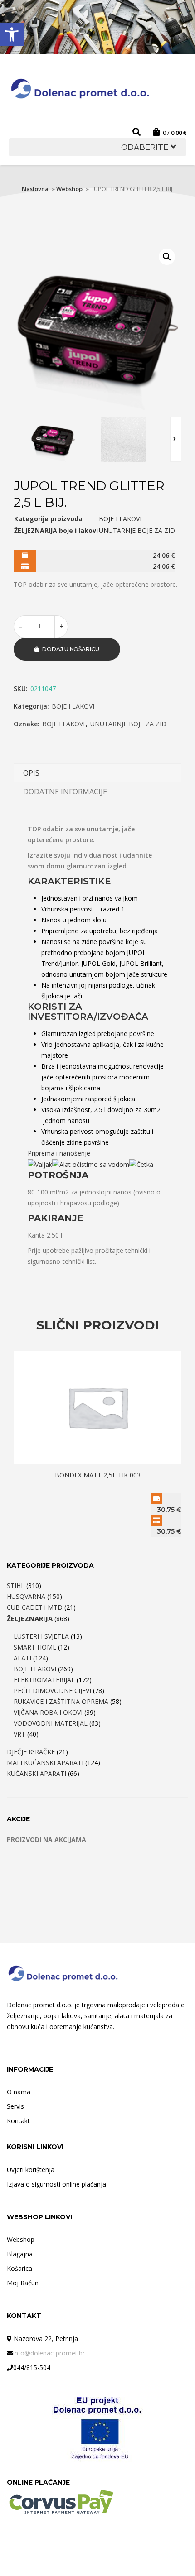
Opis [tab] (31, 773)
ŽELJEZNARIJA (30, 1618)
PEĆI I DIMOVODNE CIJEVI (52, 1691)
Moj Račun (23, 2283)
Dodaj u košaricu (71, 649)
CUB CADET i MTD (35, 1607)
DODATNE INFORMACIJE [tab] (65, 792)
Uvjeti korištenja (31, 2170)
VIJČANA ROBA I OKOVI (48, 1712)
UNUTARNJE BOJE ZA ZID (128, 724)
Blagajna (20, 2254)
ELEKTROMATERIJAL (44, 1680)
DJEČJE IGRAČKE (31, 1752)
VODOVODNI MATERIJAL (51, 1723)
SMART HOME (35, 1647)
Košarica (19, 2268)
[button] (12, 34)
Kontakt (18, 2121)
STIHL (16, 1585)
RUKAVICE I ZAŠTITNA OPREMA (61, 1701)
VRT (19, 1734)
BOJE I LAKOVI (73, 706)
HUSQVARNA (26, 1596)
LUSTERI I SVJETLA (41, 1636)
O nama (19, 2092)
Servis (15, 2106)
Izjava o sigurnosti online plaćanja (56, 2184)
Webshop (69, 189)
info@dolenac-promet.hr (49, 2353)
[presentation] (176, 439)
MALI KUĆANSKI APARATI (45, 1763)
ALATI (22, 1658)
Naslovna (35, 189)
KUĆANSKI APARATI (37, 1773)
